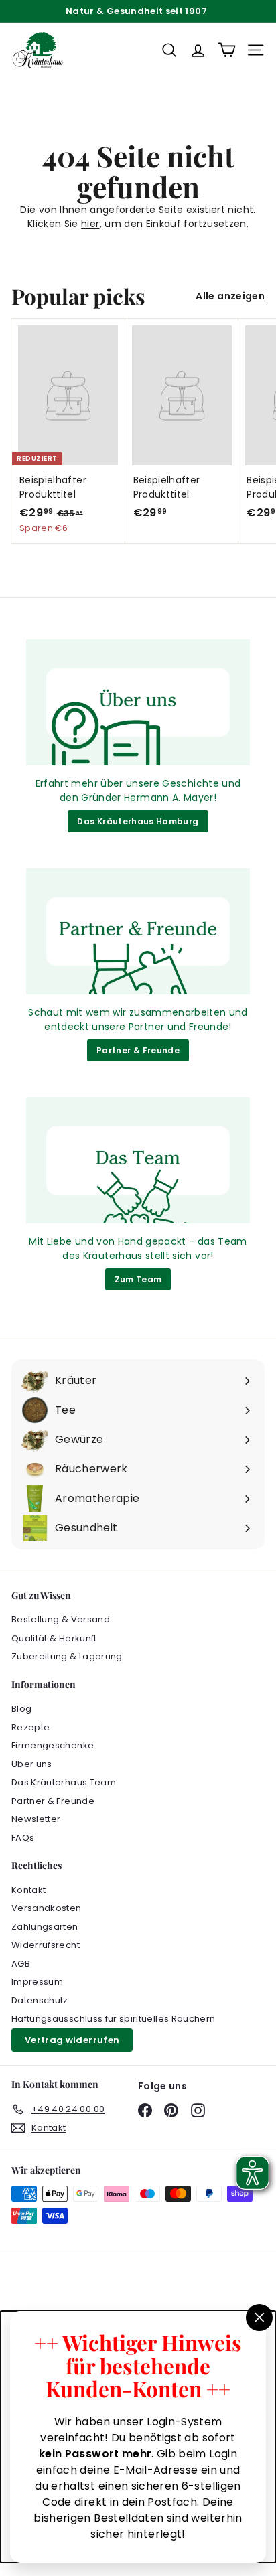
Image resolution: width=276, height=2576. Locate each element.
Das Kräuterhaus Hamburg (138, 821)
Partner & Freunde (138, 1050)
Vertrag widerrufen (72, 2040)
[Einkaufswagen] (227, 50)
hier (90, 224)
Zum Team (138, 1279)
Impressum (37, 1982)
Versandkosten (47, 1908)
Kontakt (28, 1890)
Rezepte (30, 1727)
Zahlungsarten (45, 1927)
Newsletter (36, 1819)
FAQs (23, 1838)
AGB (21, 1964)
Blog (21, 1709)
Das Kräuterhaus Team (64, 1782)
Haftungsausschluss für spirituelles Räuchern (113, 2019)
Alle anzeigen (230, 296)
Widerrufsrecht (46, 1945)
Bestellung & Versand (61, 1619)
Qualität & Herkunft (54, 1638)
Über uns (32, 1764)
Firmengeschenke (53, 1745)
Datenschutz (40, 2000)
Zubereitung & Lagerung (67, 1656)
